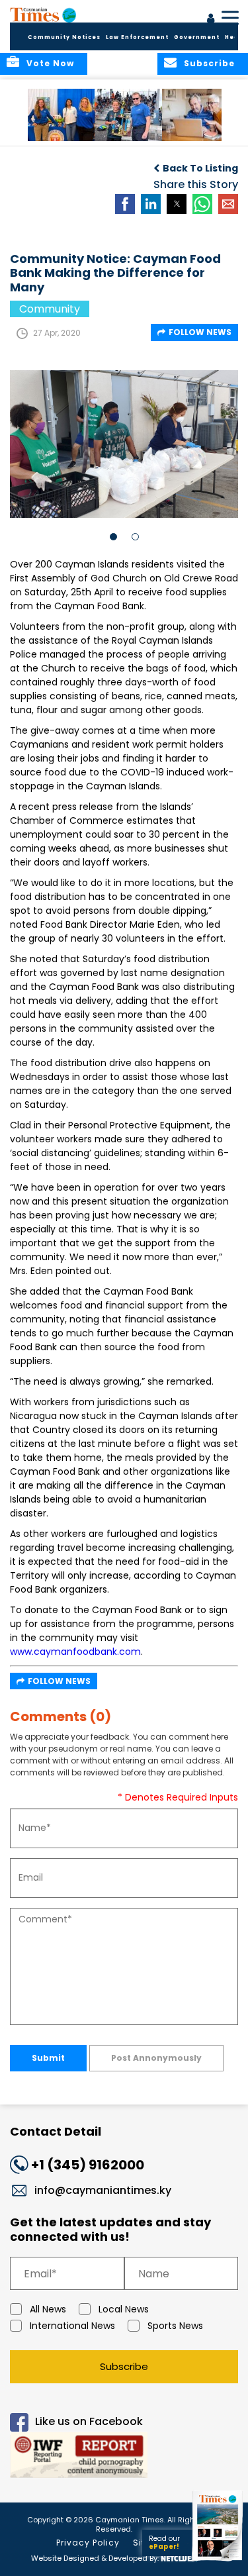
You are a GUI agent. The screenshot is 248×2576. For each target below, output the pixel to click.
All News (48, 2309)
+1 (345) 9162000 (88, 2165)
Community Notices (64, 37)
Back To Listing (200, 168)
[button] (62, 115)
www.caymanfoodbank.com (75, 1652)
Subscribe (124, 2366)
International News (72, 2326)
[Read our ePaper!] (218, 2561)
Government (197, 37)
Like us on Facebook (89, 2422)
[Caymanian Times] (43, 15)
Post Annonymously (156, 2058)
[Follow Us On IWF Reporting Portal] (124, 2457)
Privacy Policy (88, 2543)
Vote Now (50, 63)
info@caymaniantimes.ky (103, 2190)
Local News (124, 2309)
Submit (48, 2058)
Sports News (175, 2326)
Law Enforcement (137, 37)
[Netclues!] (179, 2557)
